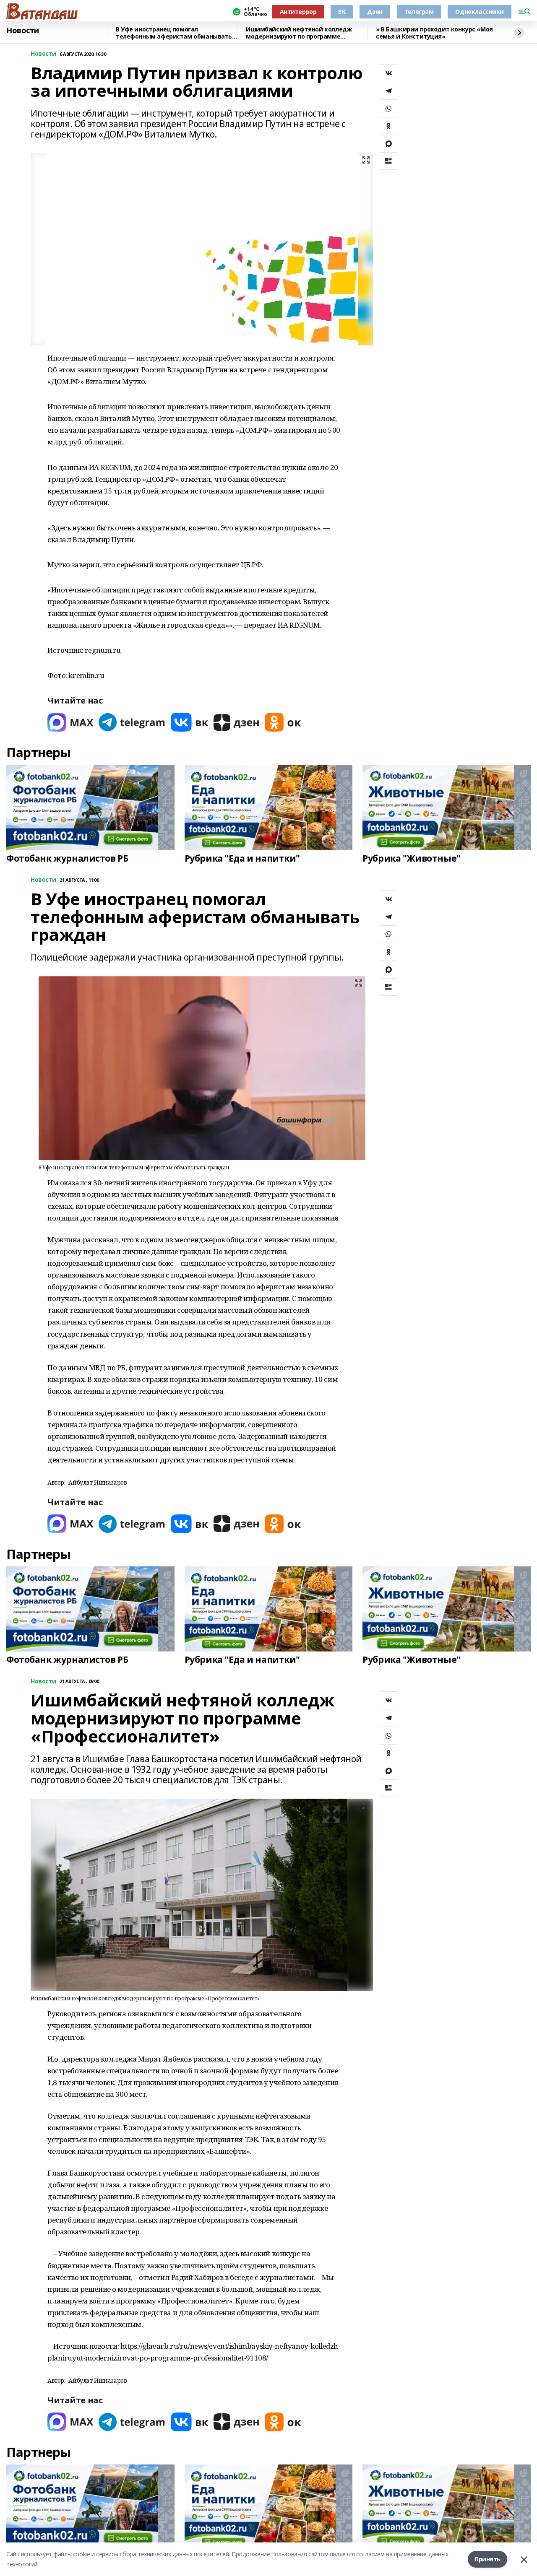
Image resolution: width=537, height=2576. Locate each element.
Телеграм (419, 12)
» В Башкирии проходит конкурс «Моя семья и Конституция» (434, 33)
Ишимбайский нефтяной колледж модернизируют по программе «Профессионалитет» (299, 33)
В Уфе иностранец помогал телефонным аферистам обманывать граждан (174, 33)
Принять (487, 2559)
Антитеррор (298, 12)
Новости (23, 31)
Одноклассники (480, 12)
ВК (342, 12)
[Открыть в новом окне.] (70, 722)
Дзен (375, 12)
